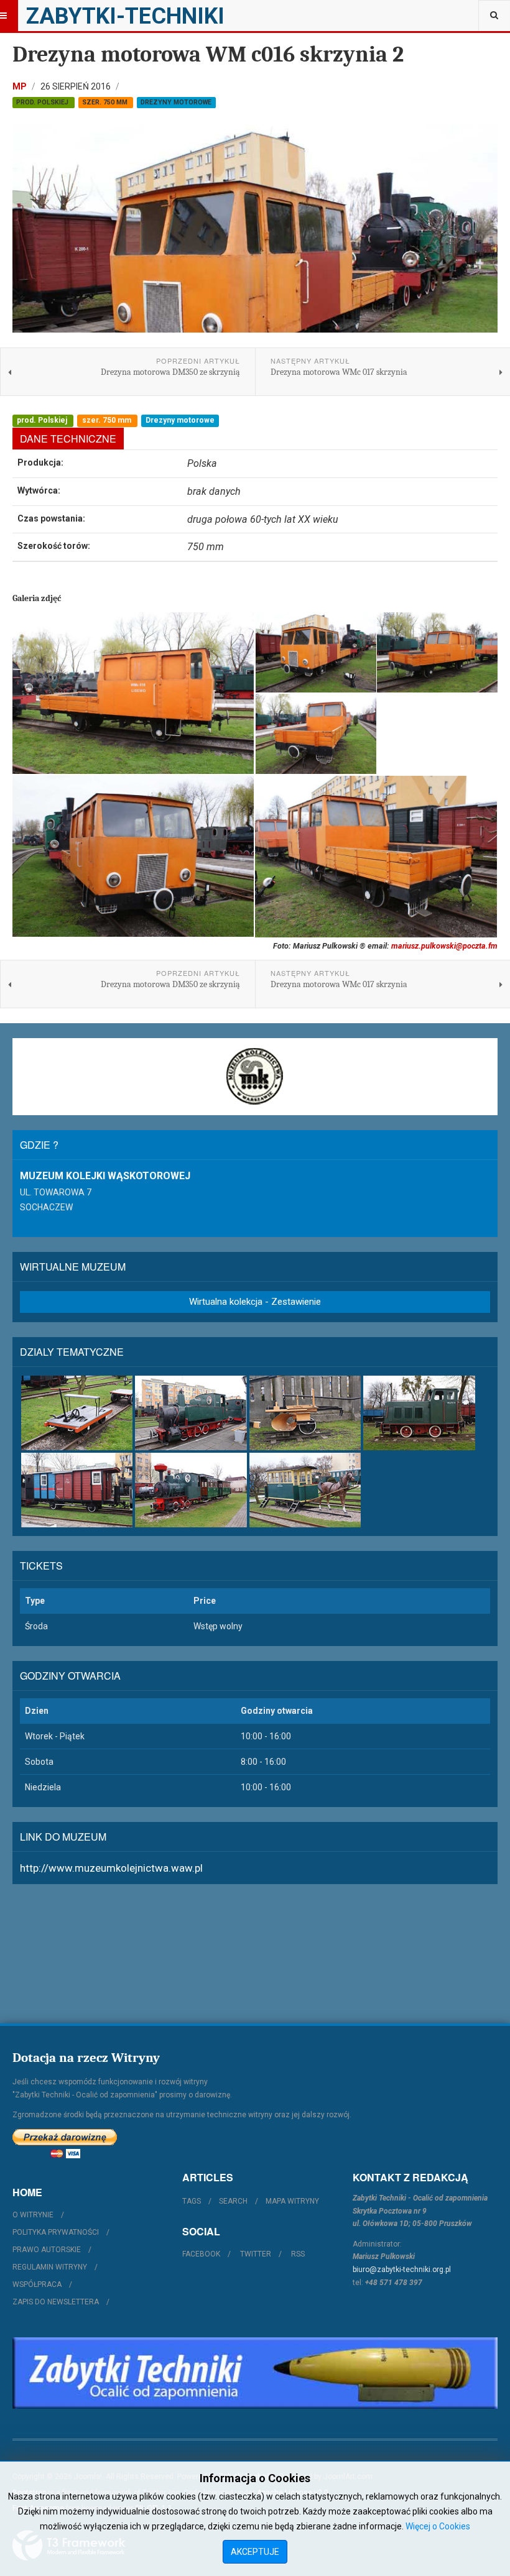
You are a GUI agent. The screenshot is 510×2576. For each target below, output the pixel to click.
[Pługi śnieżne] (305, 1413)
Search (233, 2201)
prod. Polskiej (43, 102)
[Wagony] (77, 1490)
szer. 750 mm (106, 102)
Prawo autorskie (47, 2250)
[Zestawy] (191, 1490)
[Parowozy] (191, 1413)
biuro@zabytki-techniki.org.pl (402, 2270)
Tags (192, 2201)
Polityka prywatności (56, 2232)
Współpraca (37, 2284)
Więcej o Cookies (438, 2526)
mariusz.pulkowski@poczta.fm (444, 946)
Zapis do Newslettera (56, 2302)
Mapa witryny (292, 2201)
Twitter (256, 2254)
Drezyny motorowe (176, 102)
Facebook (201, 2254)
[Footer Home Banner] (255, 2373)
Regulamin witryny (50, 2267)
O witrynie (33, 2215)
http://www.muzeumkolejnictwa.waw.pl (111, 1868)
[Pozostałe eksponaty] (305, 1490)
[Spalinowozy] (419, 1413)
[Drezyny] (77, 1413)
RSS (298, 2254)
